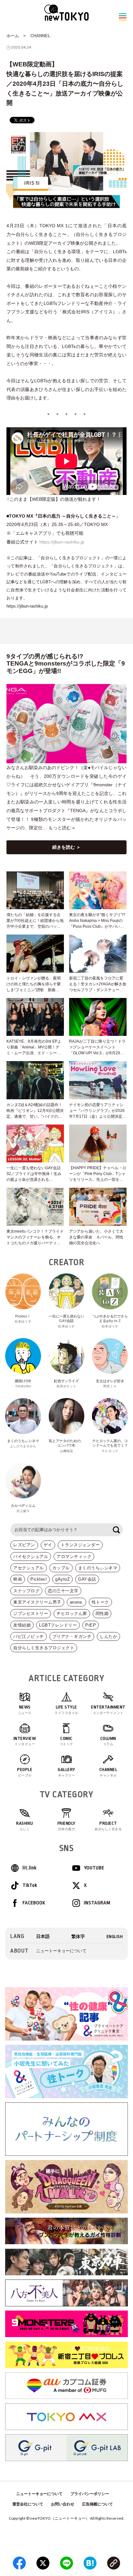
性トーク (100, 1602)
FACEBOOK (34, 1903)
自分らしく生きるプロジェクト (44, 1648)
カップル (61, 1568)
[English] (115, 1937)
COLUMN (108, 1741)
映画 (18, 1579)
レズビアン (24, 1545)
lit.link (30, 1868)
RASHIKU (25, 1826)
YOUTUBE (94, 1868)
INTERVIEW (25, 1741)
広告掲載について (97, 2504)
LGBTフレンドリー (58, 1625)
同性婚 (102, 1613)
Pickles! (39, 1579)
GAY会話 (87, 1579)
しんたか (108, 1636)
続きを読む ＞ (66, 847)
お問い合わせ (63, 2504)
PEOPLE (25, 1772)
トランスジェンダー (80, 1545)
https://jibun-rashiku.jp (62, 542)
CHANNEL (40, 36)
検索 (116, 1530)
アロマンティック (74, 1557)
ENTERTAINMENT (108, 1710)
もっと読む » (62, 828)
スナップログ (26, 1591)
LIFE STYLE (66, 1710)
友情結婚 (22, 1625)
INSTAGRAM (97, 1903)
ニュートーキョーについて (61, 1951)
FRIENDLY (66, 1826)
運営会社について (28, 2504)
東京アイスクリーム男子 (37, 1602)
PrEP (91, 1625)
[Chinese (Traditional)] (78, 1937)
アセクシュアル (29, 1568)
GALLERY (66, 1772)
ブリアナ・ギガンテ (72, 1636)
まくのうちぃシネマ (98, 1568)
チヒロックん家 (72, 1613)
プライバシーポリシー (90, 2494)
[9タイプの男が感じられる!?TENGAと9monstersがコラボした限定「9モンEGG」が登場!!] (66, 724)
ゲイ (48, 1545)
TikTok (30, 1885)
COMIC (66, 1741)
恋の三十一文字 (63, 1591)
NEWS (25, 1710)
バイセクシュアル (31, 1557)
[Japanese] (43, 1937)
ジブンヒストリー (31, 1613)
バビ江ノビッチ (29, 1636)
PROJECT (108, 1826)
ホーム (13, 36)
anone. (77, 1602)
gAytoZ (62, 1579)
